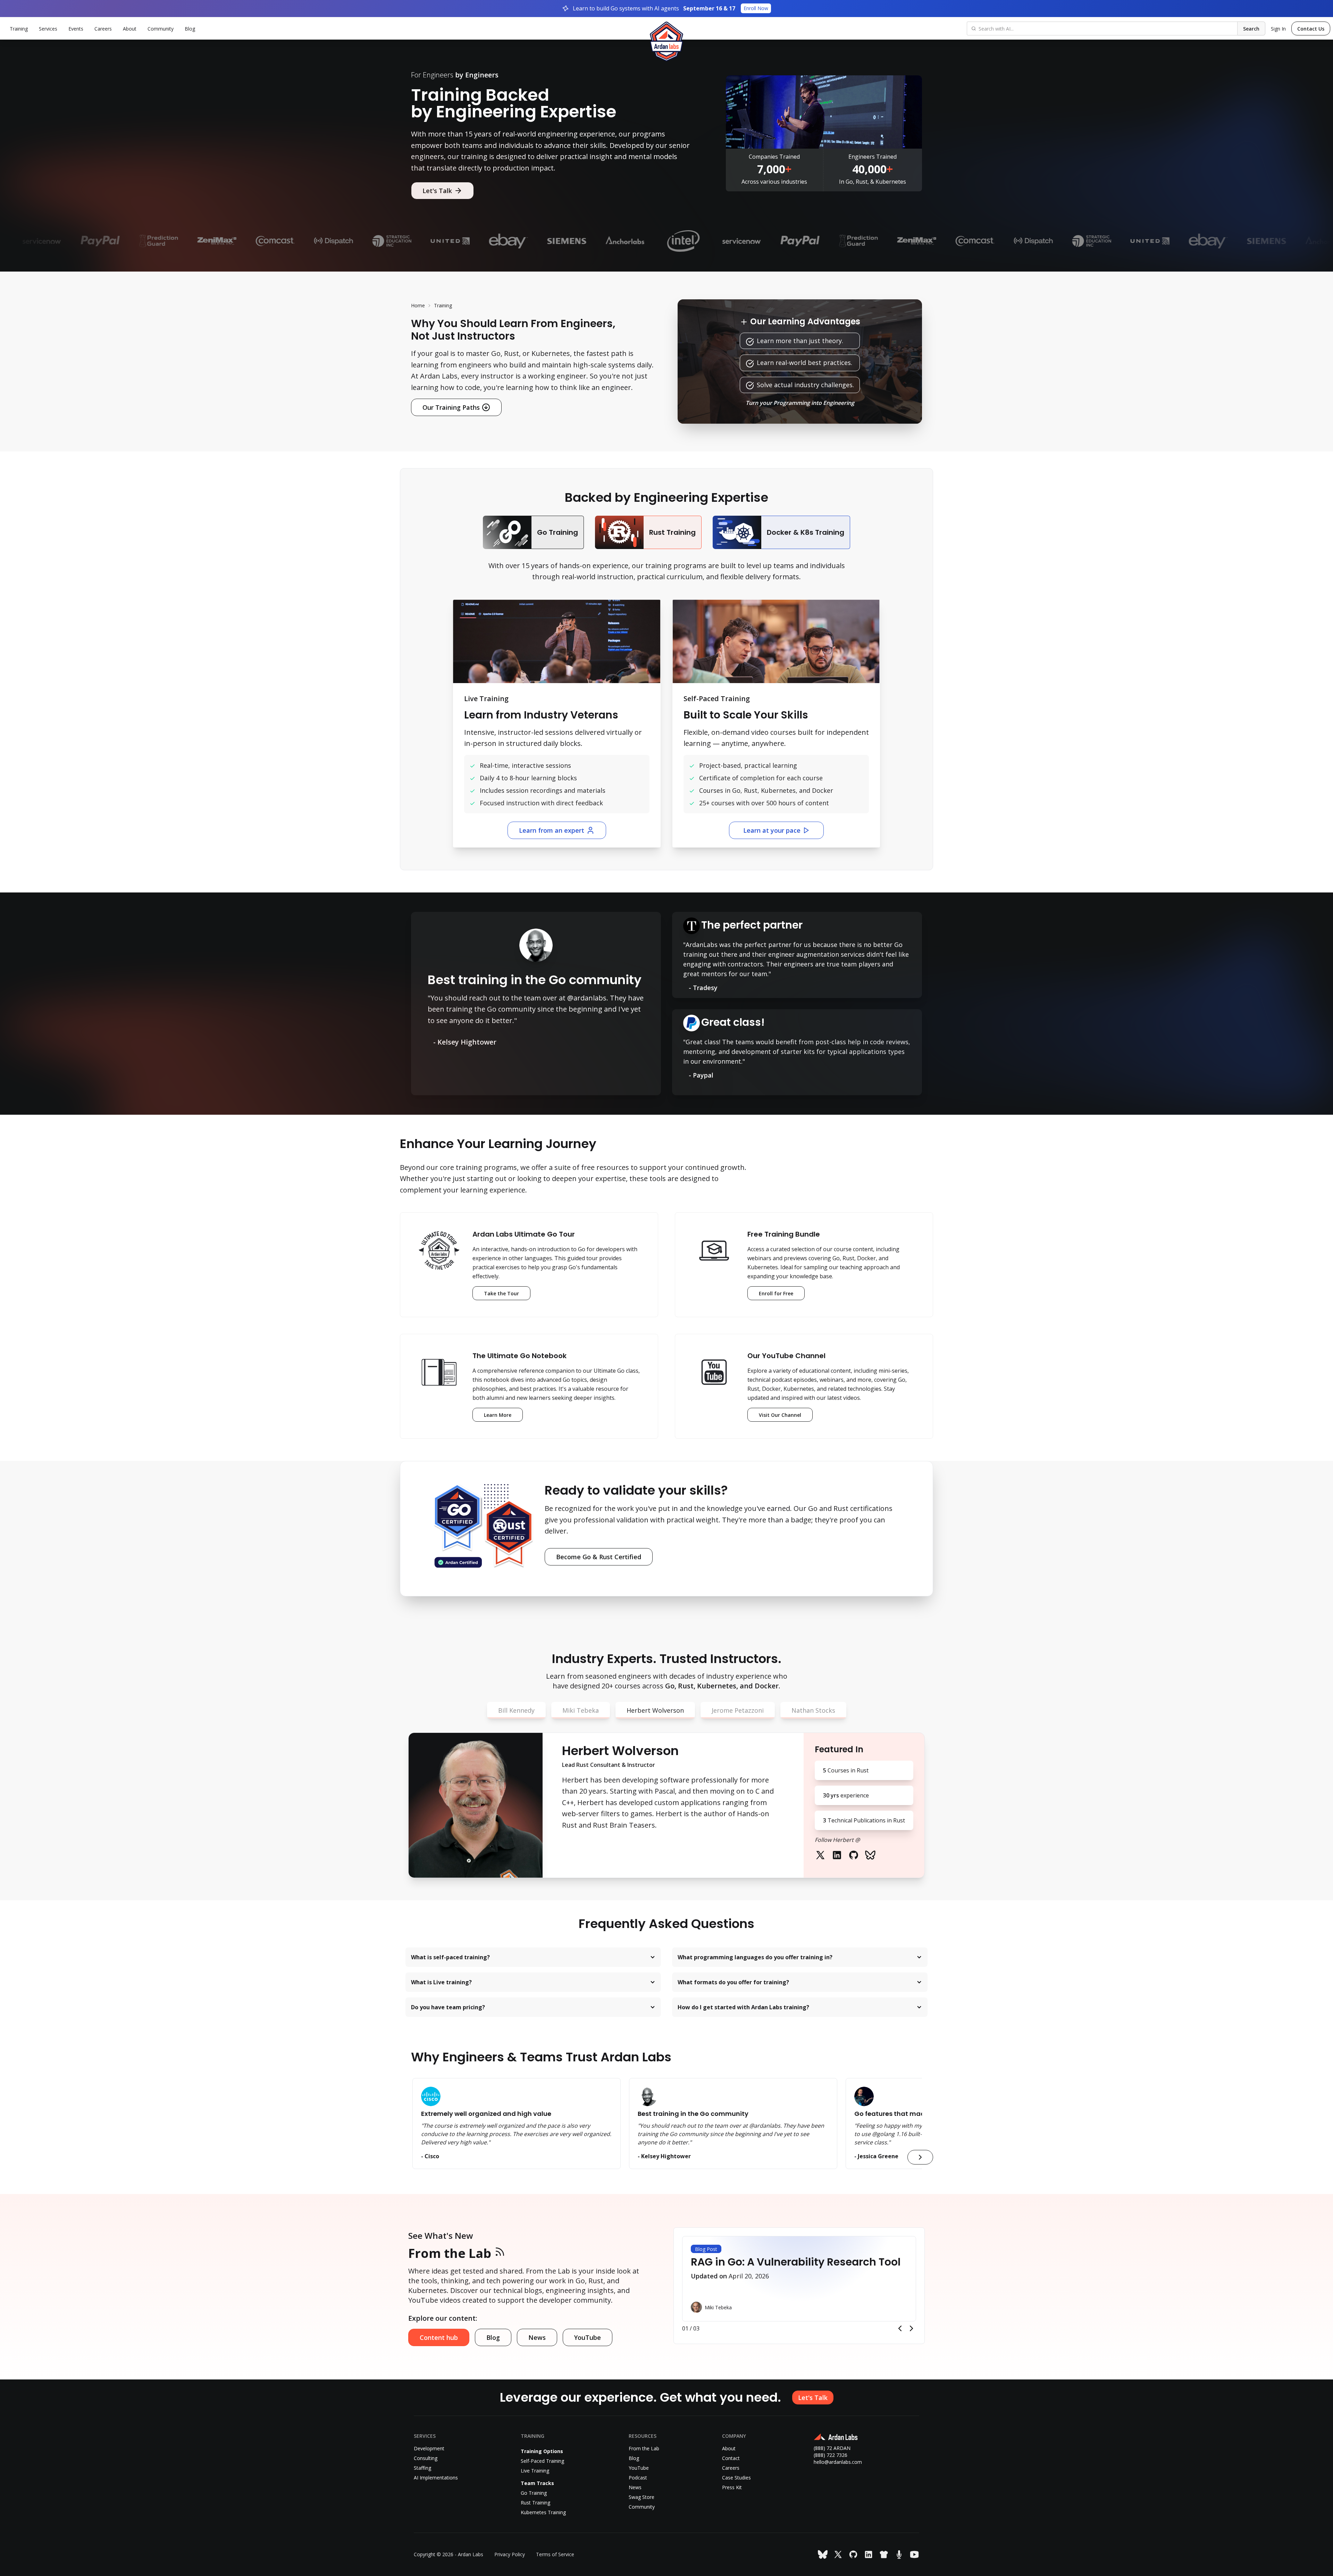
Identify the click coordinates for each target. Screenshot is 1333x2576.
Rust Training (535, 2503)
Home (418, 305)
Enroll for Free (776, 1293)
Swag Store (642, 2497)
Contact (731, 2458)
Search (1251, 29)
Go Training (534, 2493)
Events (76, 29)
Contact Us (1311, 29)
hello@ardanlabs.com (838, 2462)
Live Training (535, 2471)
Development (429, 2448)
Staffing (422, 2468)
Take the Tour (501, 1293)
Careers (103, 29)
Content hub (439, 2337)
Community (161, 29)
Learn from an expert (552, 830)
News (537, 2337)
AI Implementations (436, 2478)
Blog (190, 29)
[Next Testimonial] (920, 2157)
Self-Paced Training (542, 2461)
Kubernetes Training (543, 2512)
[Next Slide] (912, 2328)
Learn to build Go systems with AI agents (670, 8)
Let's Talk (437, 191)
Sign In (1278, 29)
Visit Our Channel (780, 1415)
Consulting (426, 2458)
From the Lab (450, 2253)
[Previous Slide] (900, 2328)
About (130, 29)
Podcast (638, 2478)
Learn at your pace (772, 830)
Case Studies (736, 2478)
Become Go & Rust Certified (599, 1557)
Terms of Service (555, 2554)
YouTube (588, 2337)
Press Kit (732, 2487)
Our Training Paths (451, 407)
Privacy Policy (510, 2554)
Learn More (503, 1417)
